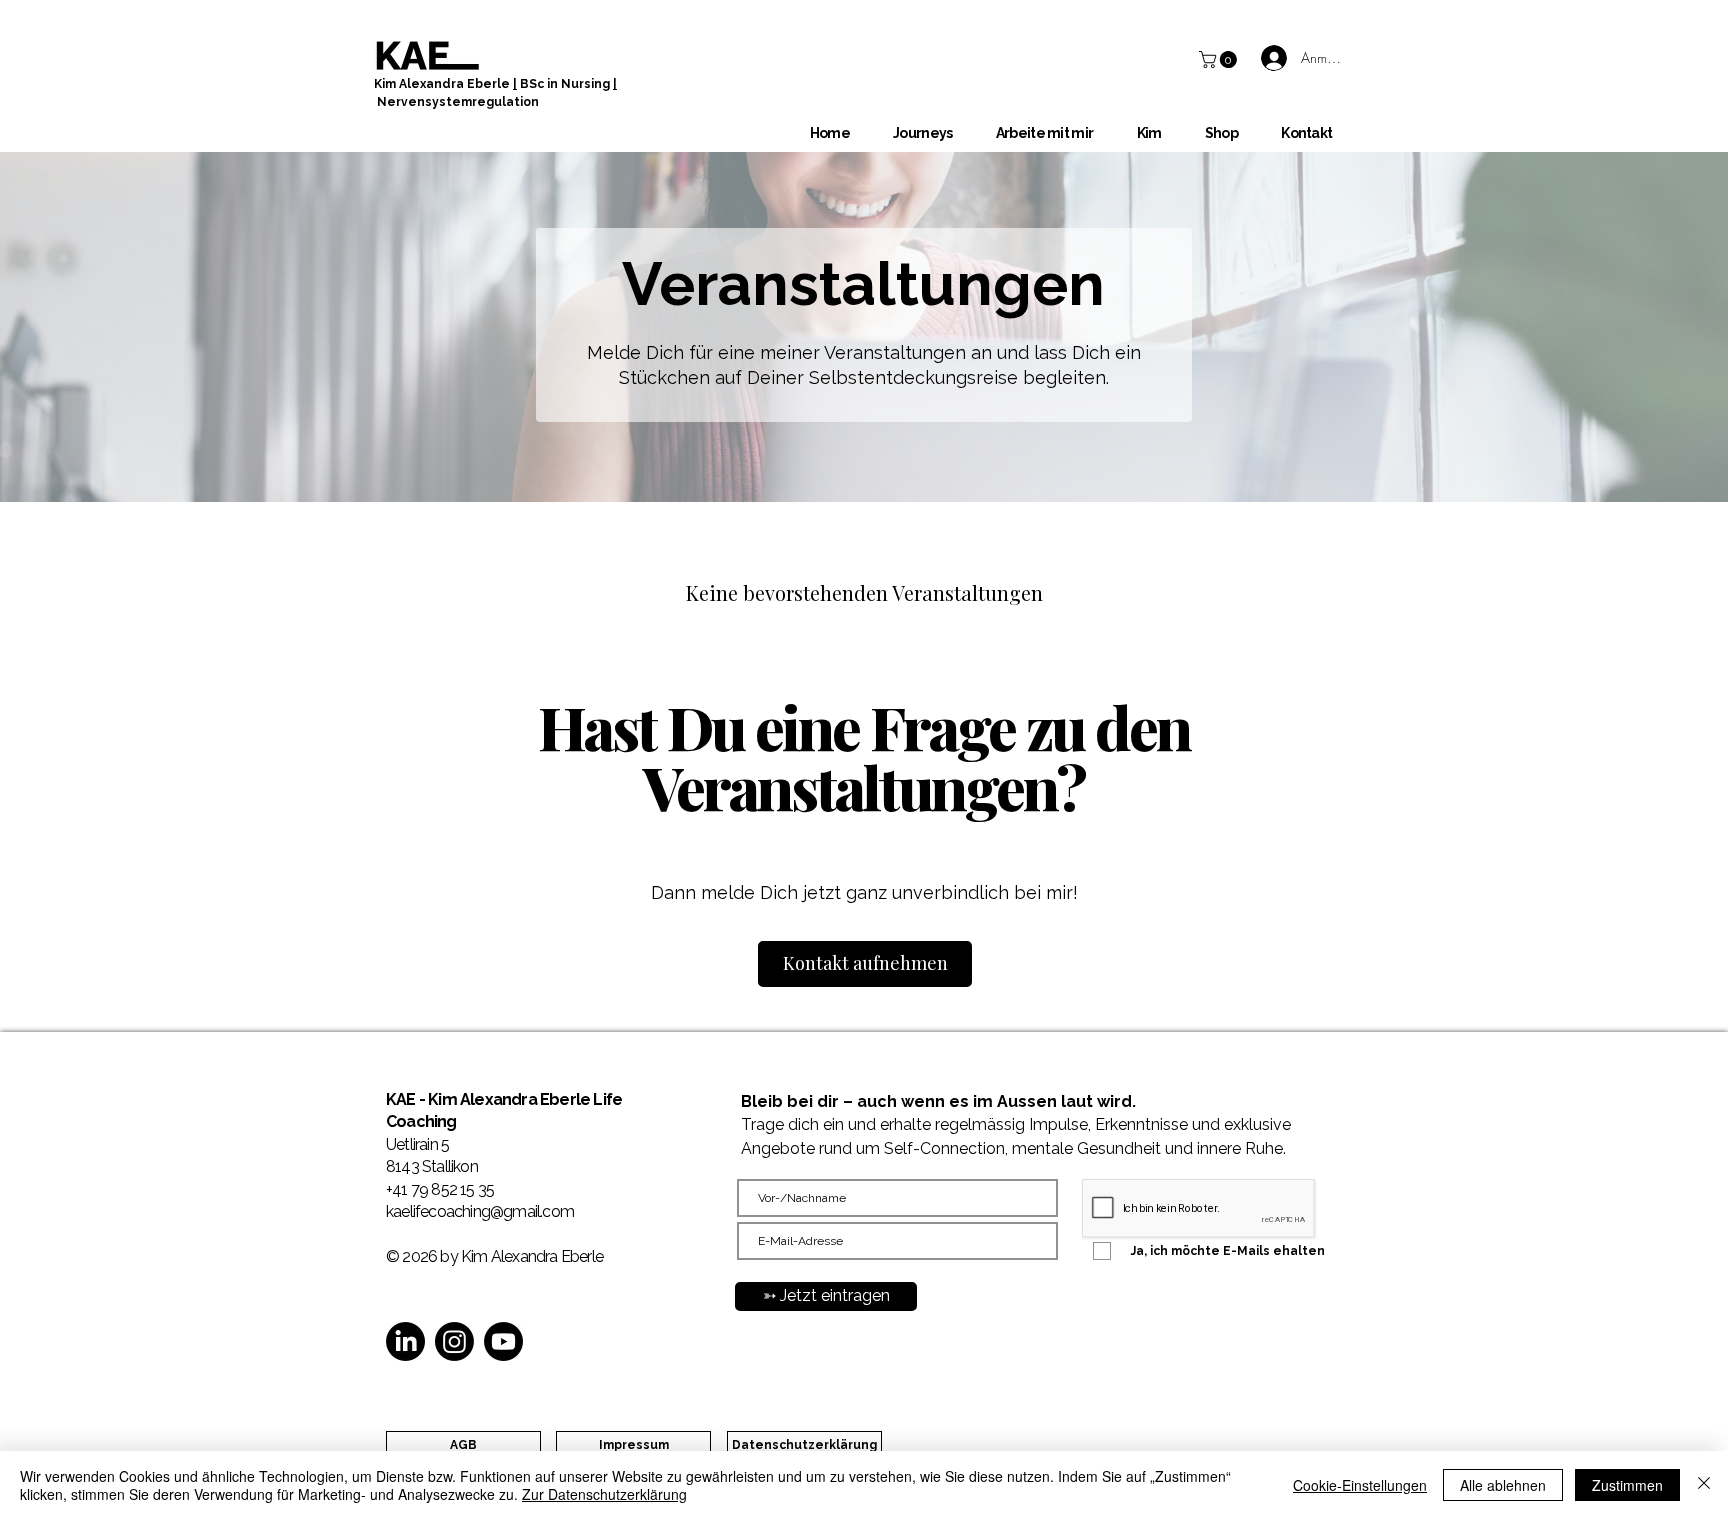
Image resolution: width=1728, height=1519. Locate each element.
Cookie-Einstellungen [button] (1360, 1485)
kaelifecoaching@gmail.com (480, 1211)
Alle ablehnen (1503, 1485)
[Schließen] (1704, 1485)
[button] (1220, 59)
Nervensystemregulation (458, 102)
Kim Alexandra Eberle (443, 84)
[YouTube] (503, 1341)
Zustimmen (1627, 1485)
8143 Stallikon (432, 1166)
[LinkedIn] (405, 1341)
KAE (402, 1099)
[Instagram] (454, 1341)
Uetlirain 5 (417, 1144)
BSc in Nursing (565, 84)
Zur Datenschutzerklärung (604, 1494)
